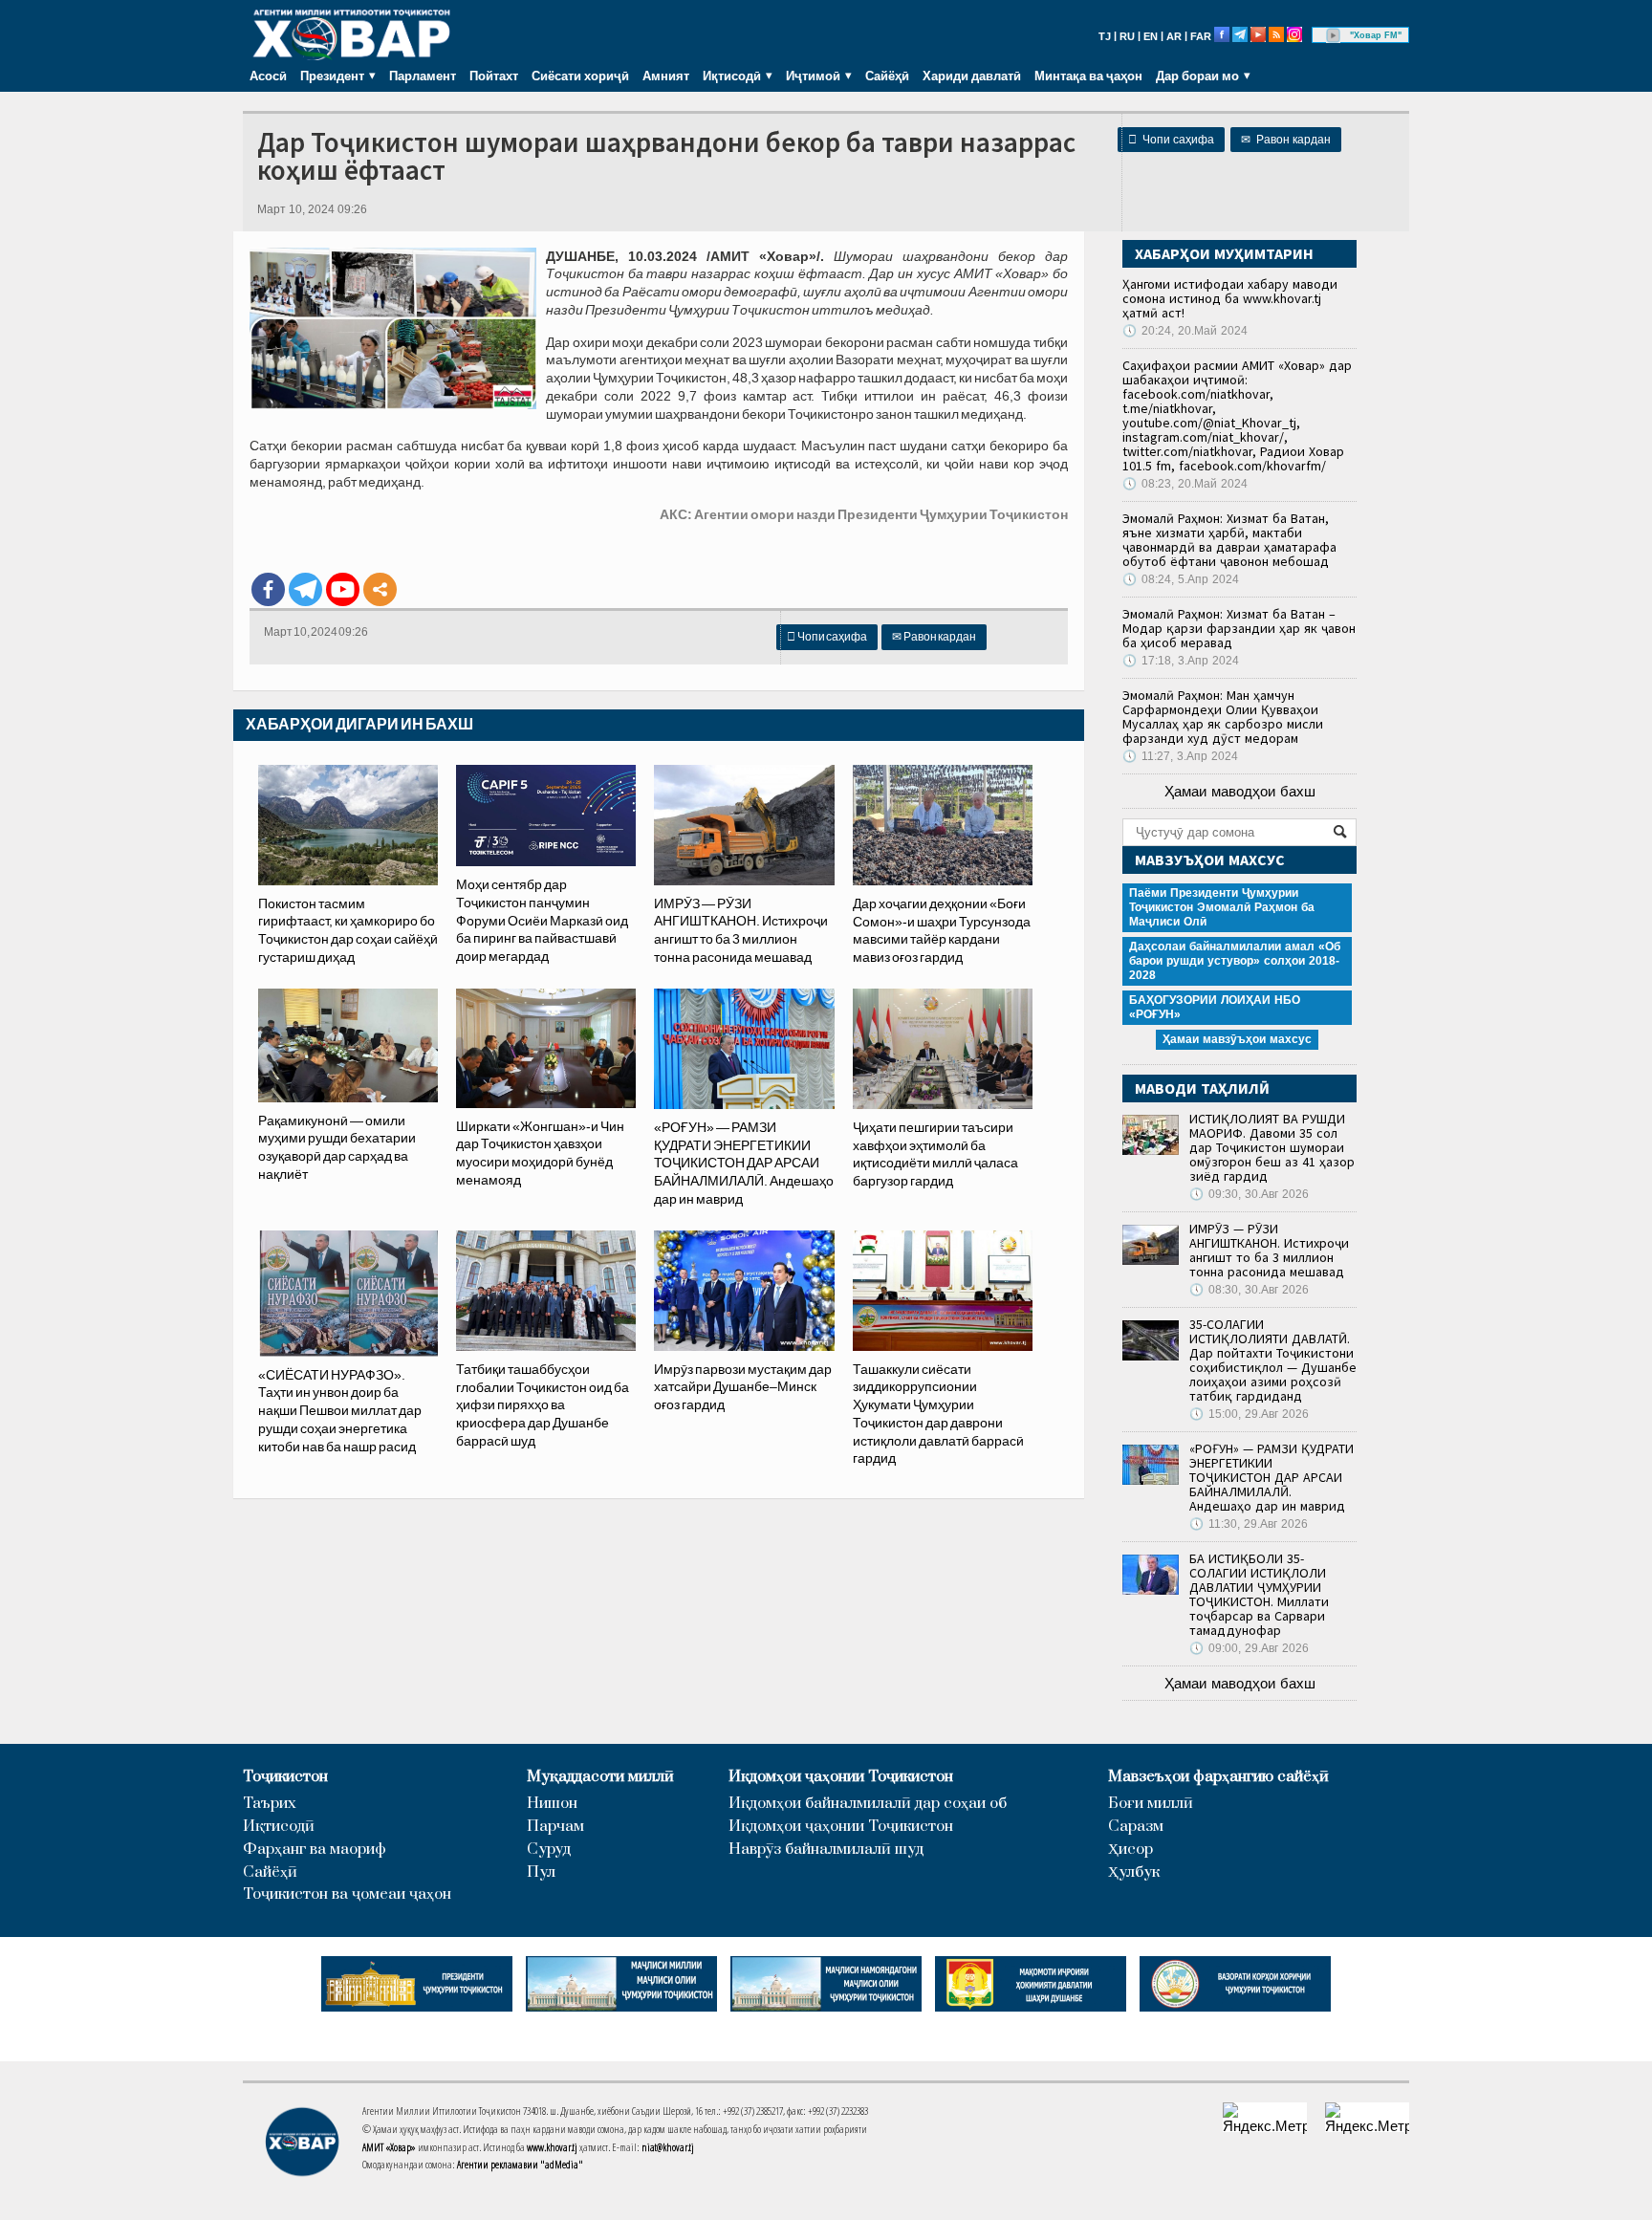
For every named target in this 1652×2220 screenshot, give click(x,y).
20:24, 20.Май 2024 (1185, 331)
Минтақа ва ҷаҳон (1088, 76)
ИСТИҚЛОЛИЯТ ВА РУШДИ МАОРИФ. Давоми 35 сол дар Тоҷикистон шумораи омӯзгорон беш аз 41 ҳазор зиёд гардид (1272, 1147)
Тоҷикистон (285, 1777)
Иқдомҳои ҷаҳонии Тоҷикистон (841, 1777)
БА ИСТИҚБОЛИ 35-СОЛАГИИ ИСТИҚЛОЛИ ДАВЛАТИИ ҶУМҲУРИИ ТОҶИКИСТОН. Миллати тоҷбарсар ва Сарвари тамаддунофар (1259, 1594)
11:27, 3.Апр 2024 (1180, 756)
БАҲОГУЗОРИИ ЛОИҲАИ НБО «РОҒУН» (1215, 1007)
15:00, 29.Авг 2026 (1249, 1414)
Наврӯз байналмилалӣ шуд (826, 1850)
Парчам (555, 1827)
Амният (666, 76)
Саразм (1136, 1827)
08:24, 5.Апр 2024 (1181, 579)
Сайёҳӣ (887, 76)
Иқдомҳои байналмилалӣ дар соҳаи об (868, 1804)
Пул (541, 1872)
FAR (1201, 36)
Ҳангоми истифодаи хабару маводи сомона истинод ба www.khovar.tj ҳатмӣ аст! (1230, 298)
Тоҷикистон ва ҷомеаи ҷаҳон (347, 1894)
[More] (380, 589)
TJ (1105, 36)
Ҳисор (1130, 1850)
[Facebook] (268, 589)
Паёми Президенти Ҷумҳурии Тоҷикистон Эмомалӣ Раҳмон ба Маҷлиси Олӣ (1222, 907)
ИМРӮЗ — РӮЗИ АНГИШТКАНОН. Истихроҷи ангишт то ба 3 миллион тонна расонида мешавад (1269, 1250)
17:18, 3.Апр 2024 (1181, 661)
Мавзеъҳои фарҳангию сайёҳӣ (1218, 1777)
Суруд (549, 1850)
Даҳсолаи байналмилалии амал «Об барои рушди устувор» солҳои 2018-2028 (1235, 961)
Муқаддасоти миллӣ (600, 1777)
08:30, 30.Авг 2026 (1249, 1290)
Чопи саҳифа (1171, 140)
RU (1127, 36)
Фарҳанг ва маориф (315, 1850)
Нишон (552, 1804)
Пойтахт (494, 76)
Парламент (423, 76)
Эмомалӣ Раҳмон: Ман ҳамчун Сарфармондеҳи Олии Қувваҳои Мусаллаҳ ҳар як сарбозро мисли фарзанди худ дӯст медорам (1223, 717)
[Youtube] (343, 589)
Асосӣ (268, 76)
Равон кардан (1286, 140)
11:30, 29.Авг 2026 (1249, 1524)
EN (1151, 36)
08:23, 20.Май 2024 (1185, 484)
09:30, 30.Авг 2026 (1249, 1194)
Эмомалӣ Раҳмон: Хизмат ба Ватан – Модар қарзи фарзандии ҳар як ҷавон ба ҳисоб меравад (1239, 628)
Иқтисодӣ (279, 1827)
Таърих (270, 1804)
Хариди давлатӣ (972, 76)
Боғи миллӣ (1151, 1804)
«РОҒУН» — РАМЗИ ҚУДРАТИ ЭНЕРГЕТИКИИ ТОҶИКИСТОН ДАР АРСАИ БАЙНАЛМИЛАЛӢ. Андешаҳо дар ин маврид (1272, 1477)
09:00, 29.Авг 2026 (1249, 1648)
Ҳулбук (1134, 1872)
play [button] (1334, 35)
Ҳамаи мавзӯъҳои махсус (1237, 1039)
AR (1174, 36)
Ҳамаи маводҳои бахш (1240, 791)
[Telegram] (305, 589)
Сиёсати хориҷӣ (580, 76)
